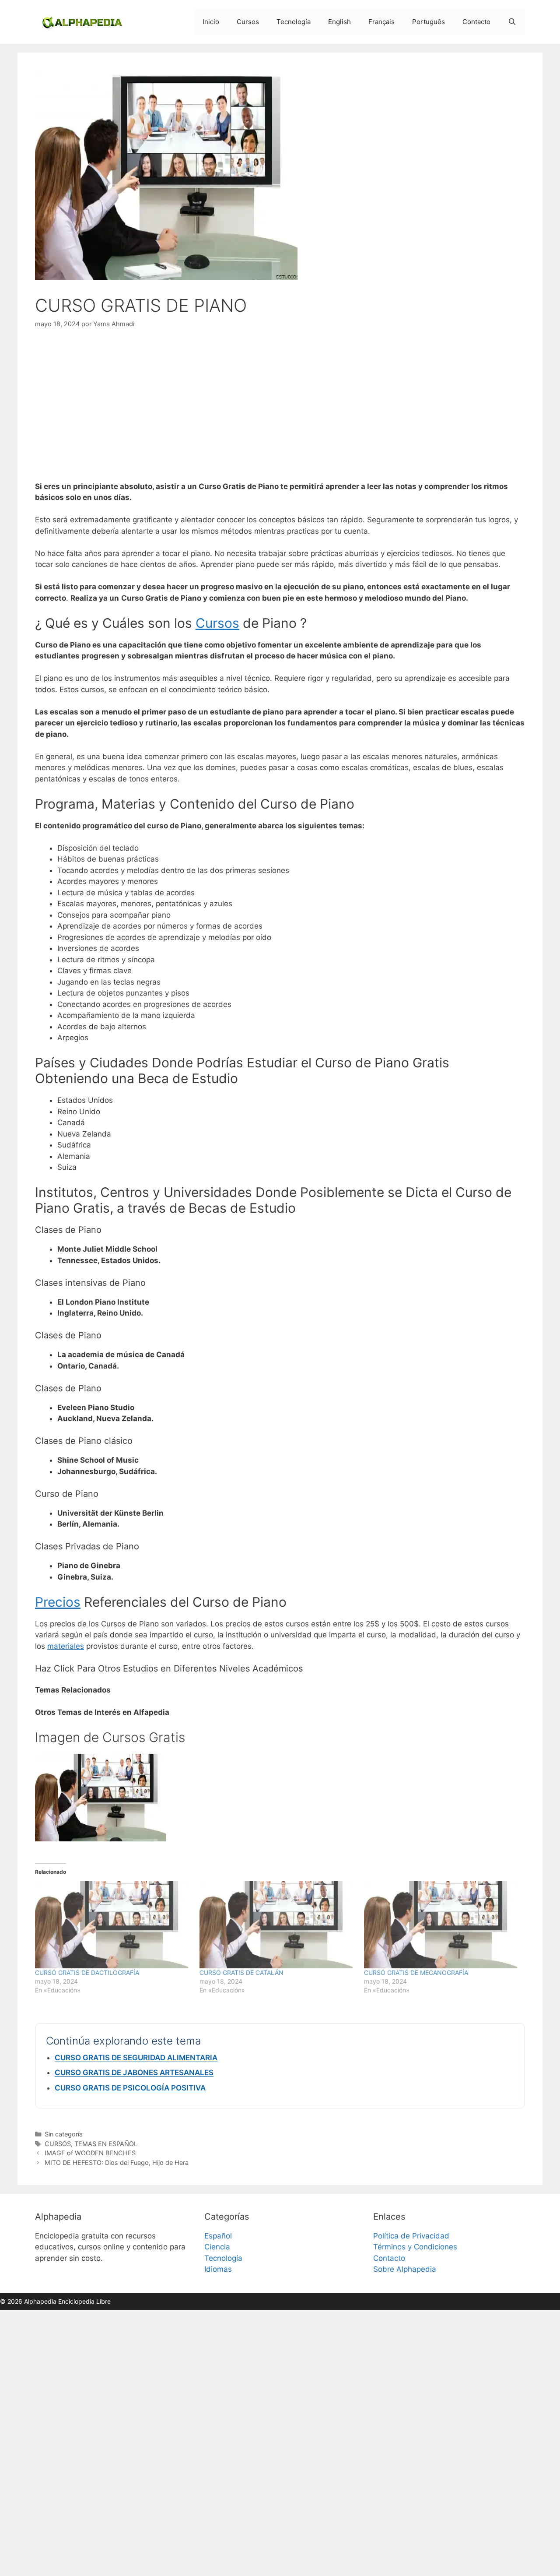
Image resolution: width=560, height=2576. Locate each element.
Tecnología (294, 22)
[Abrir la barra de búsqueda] (512, 22)
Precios (58, 1602)
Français (381, 22)
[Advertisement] (280, 405)
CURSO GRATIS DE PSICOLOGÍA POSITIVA (130, 2088)
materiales (66, 1646)
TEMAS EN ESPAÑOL (106, 2144)
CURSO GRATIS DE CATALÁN (241, 1972)
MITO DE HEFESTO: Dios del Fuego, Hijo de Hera (117, 2163)
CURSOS (58, 2144)
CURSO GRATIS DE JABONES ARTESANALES (134, 2073)
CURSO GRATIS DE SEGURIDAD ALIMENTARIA (136, 2058)
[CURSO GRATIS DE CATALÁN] (277, 1925)
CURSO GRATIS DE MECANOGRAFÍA (416, 1972)
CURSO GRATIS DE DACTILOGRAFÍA (87, 1972)
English (339, 22)
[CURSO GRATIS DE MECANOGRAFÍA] (442, 1925)
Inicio (211, 22)
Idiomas (218, 2269)
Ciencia (217, 2247)
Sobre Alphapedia (405, 2269)
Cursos (248, 22)
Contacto (476, 22)
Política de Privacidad (411, 2236)
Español (218, 2236)
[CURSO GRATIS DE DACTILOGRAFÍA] (113, 1925)
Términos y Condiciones (415, 2247)
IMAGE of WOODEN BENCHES (90, 2153)
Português (429, 22)
